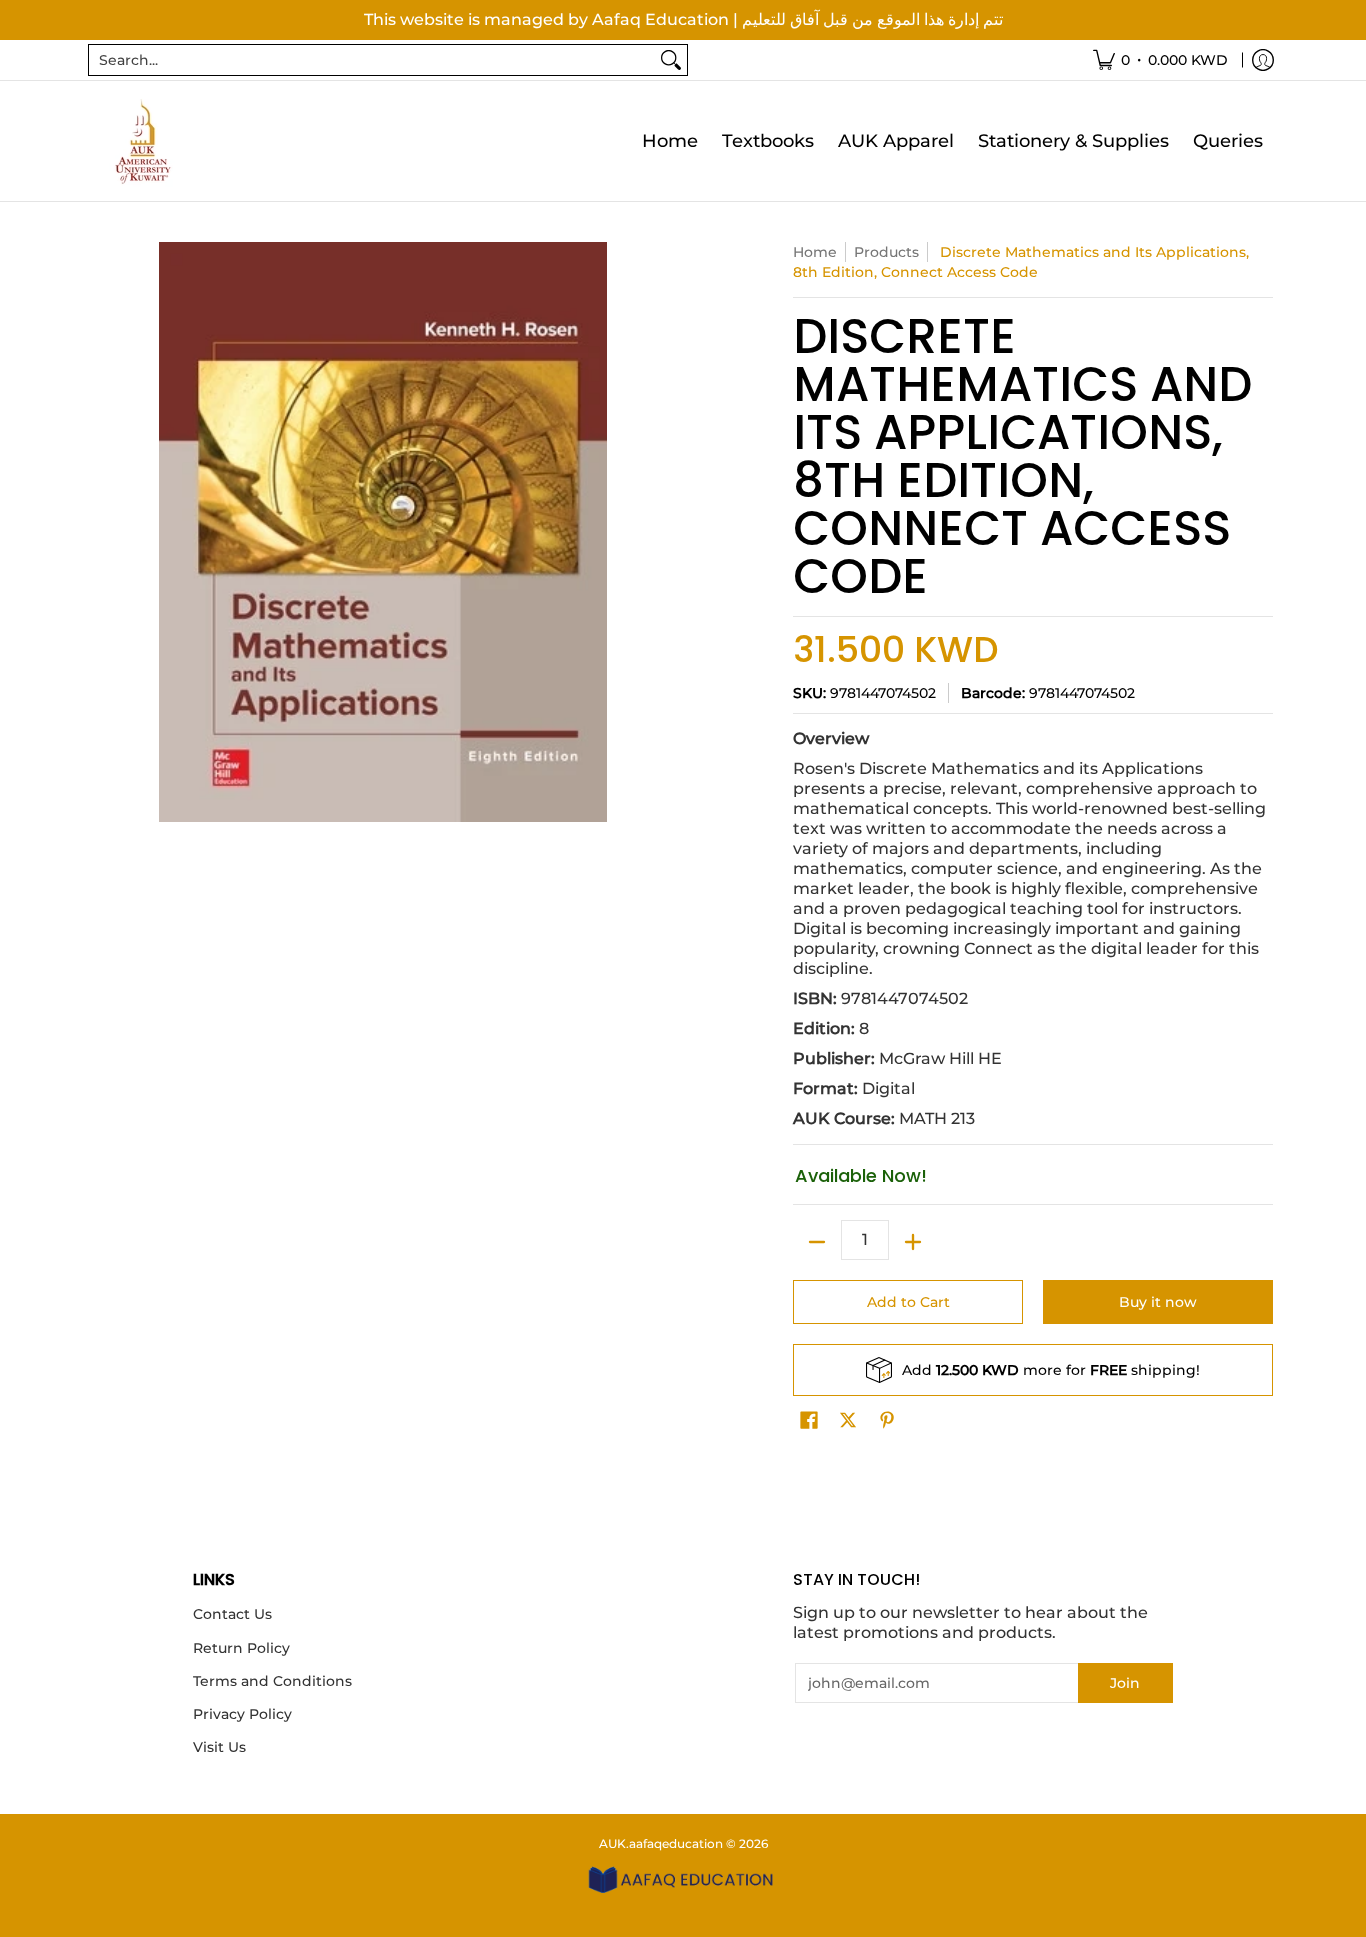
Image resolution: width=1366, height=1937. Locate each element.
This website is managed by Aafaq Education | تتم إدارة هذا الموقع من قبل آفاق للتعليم (683, 19)
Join (1125, 1683)
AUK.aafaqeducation (661, 1843)
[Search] (671, 60)
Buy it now (1158, 1302)
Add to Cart (908, 1302)
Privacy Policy (242, 1714)
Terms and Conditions (272, 1681)
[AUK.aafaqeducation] (143, 141)
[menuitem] (1160, 60)
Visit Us (219, 1747)
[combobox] (372, 60)
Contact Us (232, 1614)
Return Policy (241, 1648)
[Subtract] (817, 1242)
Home (815, 252)
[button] (809, 1421)
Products (886, 252)
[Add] (913, 1242)
